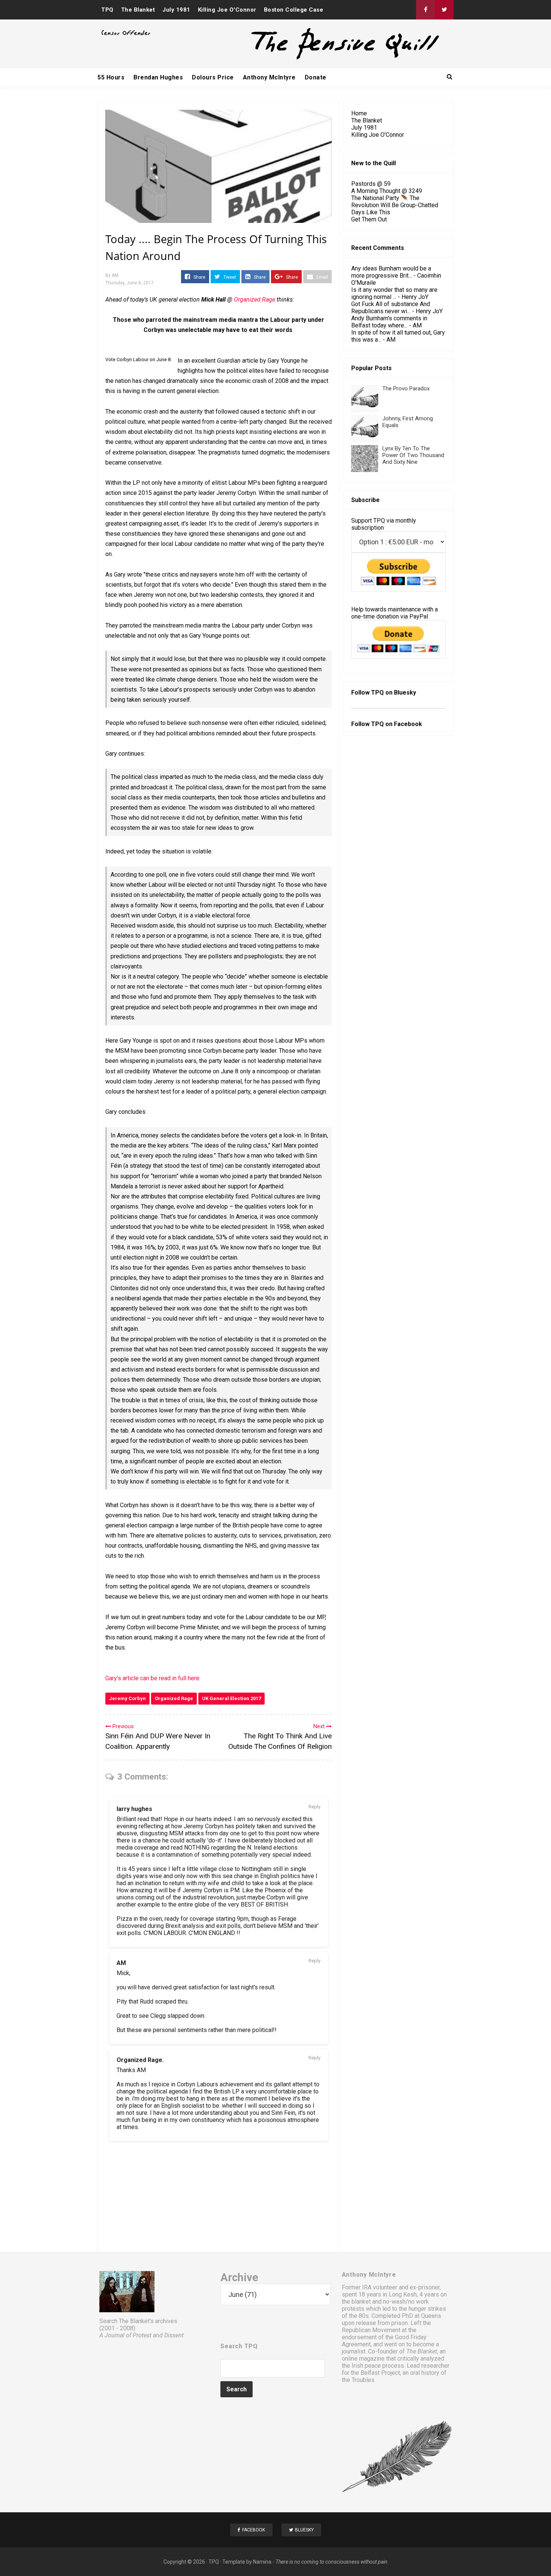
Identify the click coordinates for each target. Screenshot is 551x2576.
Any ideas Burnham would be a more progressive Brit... (391, 272)
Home (359, 113)
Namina (262, 2562)
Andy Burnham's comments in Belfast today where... (389, 322)
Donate (316, 77)
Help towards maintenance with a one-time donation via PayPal (395, 613)
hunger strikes (427, 2309)
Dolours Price (213, 77)
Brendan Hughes (158, 77)
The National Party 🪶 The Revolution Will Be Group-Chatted (395, 202)
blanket (361, 2302)
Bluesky (405, 693)
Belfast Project (380, 2373)
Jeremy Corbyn (127, 1698)
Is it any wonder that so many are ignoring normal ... (394, 293)
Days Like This (371, 212)
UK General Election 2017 (231, 1698)
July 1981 (176, 10)
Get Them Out (369, 219)
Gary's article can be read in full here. (153, 1678)
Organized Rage (255, 300)
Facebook (408, 724)
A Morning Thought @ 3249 (387, 191)
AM (121, 1963)
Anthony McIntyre (269, 77)
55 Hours (111, 77)
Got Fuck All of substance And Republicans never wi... (391, 308)
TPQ (107, 10)
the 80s (359, 2316)
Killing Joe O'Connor (227, 10)
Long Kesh (403, 2294)
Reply (314, 1807)
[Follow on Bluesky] (444, 10)
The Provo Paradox (406, 388)
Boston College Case (294, 10)
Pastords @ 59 (371, 184)
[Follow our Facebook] (425, 10)
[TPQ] (317, 59)
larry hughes (134, 1809)
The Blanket (138, 10)
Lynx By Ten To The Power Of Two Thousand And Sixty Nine (413, 455)
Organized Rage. (140, 2060)
